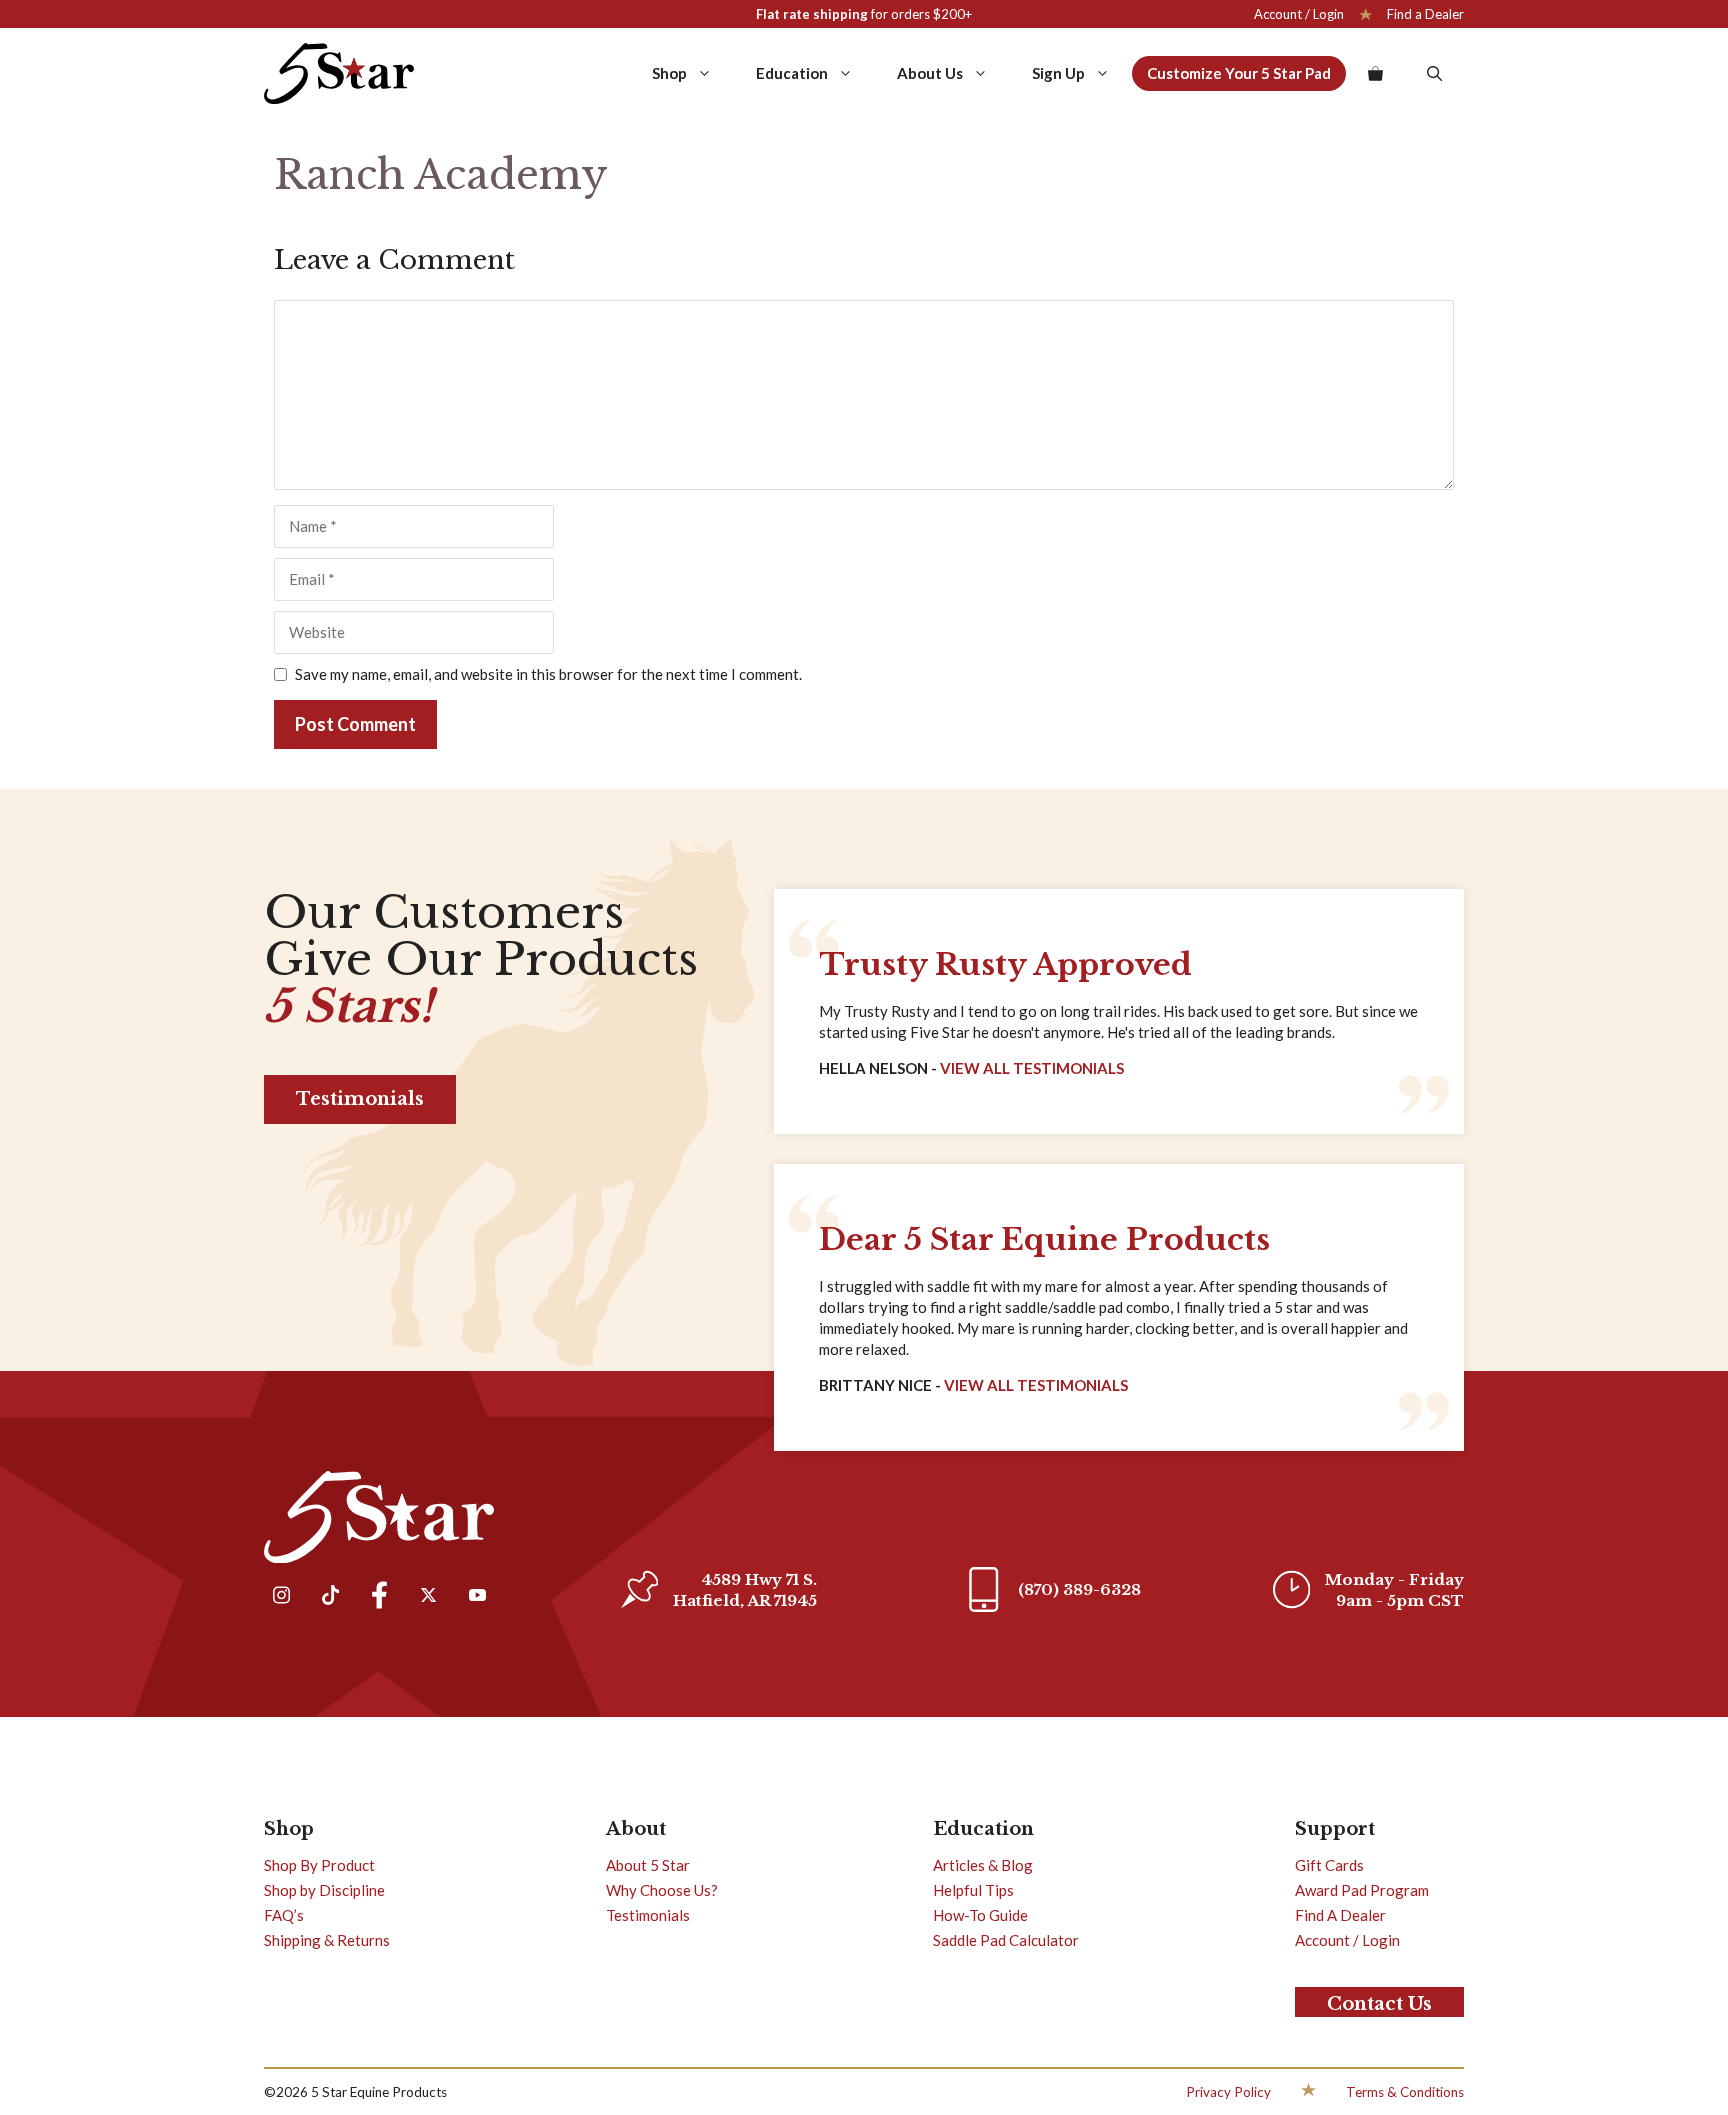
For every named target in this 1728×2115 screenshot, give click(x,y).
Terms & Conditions (1405, 2092)
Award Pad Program (1362, 1890)
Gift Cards (1329, 1865)
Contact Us (1379, 2004)
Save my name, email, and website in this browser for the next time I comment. (548, 674)
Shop (669, 73)
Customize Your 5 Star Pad (1239, 73)
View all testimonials (1036, 1385)
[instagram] (281, 1597)
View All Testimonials (1032, 1068)
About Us (930, 73)
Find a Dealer (1425, 14)
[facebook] (379, 1597)
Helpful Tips (973, 1890)
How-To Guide (980, 1915)
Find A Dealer (1340, 1915)
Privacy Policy (1228, 2092)
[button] (1434, 73)
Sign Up (1058, 73)
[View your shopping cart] (1375, 73)
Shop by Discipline (324, 1890)
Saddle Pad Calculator (1006, 1940)
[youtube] (477, 1597)
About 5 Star (648, 1865)
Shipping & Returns (327, 1940)
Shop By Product (319, 1865)
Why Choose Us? (662, 1890)
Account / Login (1299, 14)
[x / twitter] (428, 1597)
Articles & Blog (983, 1865)
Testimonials (360, 1099)
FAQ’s (284, 1915)
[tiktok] (330, 1597)
